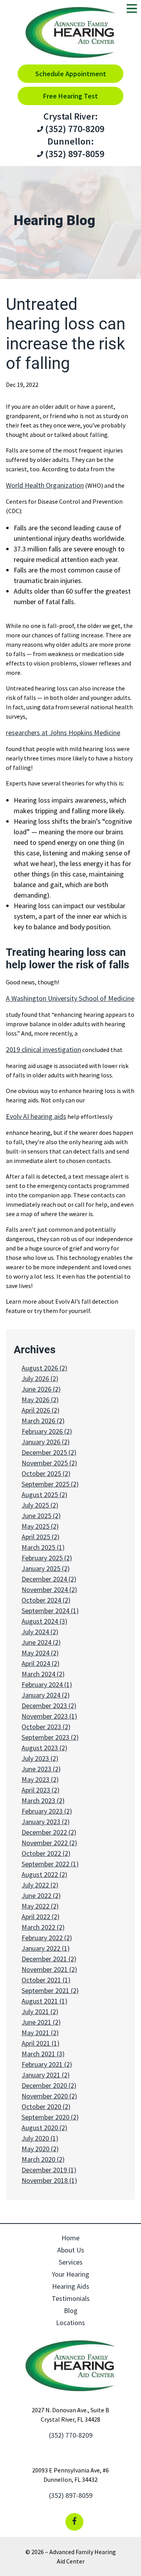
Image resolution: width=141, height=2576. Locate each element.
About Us (71, 2250)
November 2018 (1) (49, 2180)
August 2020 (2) (44, 2128)
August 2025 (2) (44, 1495)
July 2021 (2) (40, 2012)
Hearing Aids (71, 2286)
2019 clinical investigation (43, 1049)
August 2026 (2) (44, 1368)
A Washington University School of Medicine (70, 998)
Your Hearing (70, 2274)
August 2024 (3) (44, 1621)
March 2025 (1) (43, 1547)
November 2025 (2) (49, 1463)
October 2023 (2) (46, 1727)
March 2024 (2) (43, 1674)
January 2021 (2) (46, 2075)
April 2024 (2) (41, 1663)
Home (70, 2238)
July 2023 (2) (40, 1758)
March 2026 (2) (43, 1421)
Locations (70, 2323)
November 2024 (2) (49, 1589)
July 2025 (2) (40, 1505)
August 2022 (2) (44, 1874)
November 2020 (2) (49, 2096)
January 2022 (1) (46, 1948)
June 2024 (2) (41, 1642)
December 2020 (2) (49, 2085)
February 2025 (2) (47, 1558)
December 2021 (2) (49, 1959)
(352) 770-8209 (74, 129)
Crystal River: (71, 116)
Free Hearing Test (70, 96)
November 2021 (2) (49, 1969)
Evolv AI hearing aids (36, 1116)
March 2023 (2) (43, 1801)
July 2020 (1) (40, 2138)
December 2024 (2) (49, 1579)
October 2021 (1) (46, 1980)
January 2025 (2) (46, 1568)
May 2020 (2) (40, 2149)
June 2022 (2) (41, 1895)
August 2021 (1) (44, 2001)
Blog (71, 2310)
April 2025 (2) (41, 1537)
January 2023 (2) (46, 1822)
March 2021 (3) (43, 2054)
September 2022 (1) (50, 1864)
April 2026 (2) (41, 1410)
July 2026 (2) (40, 1378)
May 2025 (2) (40, 1526)
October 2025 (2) (46, 1473)
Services (71, 2262)
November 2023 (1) (49, 1716)
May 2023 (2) (40, 1779)
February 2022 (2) (47, 1938)
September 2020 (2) (50, 2117)
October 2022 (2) (46, 1853)
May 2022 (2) (40, 1906)
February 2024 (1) (47, 1684)
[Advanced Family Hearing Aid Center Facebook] (74, 2522)
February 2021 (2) (47, 2064)
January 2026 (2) (46, 1442)
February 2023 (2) (47, 1811)
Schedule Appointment (71, 74)
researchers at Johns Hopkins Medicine (63, 733)
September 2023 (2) (50, 1737)
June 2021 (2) (41, 2022)
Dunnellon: (71, 141)
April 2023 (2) (41, 1790)
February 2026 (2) (47, 1431)
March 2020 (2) (43, 2159)
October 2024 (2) (46, 1600)
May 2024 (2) (40, 1653)
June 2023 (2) (41, 1769)
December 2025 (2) (49, 1452)
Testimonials (71, 2298)
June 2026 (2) (41, 1389)
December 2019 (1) (49, 2170)
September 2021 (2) (50, 1990)
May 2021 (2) (40, 2033)
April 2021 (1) (41, 2043)
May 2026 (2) (40, 1400)
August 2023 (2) (44, 1748)
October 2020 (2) (46, 2106)
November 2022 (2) (49, 1843)
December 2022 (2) (49, 1832)
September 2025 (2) (50, 1484)
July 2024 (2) (40, 1632)
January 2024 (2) (46, 1695)
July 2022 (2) (40, 1885)
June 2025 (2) (41, 1516)
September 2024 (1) (50, 1611)
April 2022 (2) (41, 1917)
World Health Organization (45, 485)
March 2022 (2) (43, 1927)
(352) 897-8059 (74, 154)
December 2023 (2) (49, 1706)
